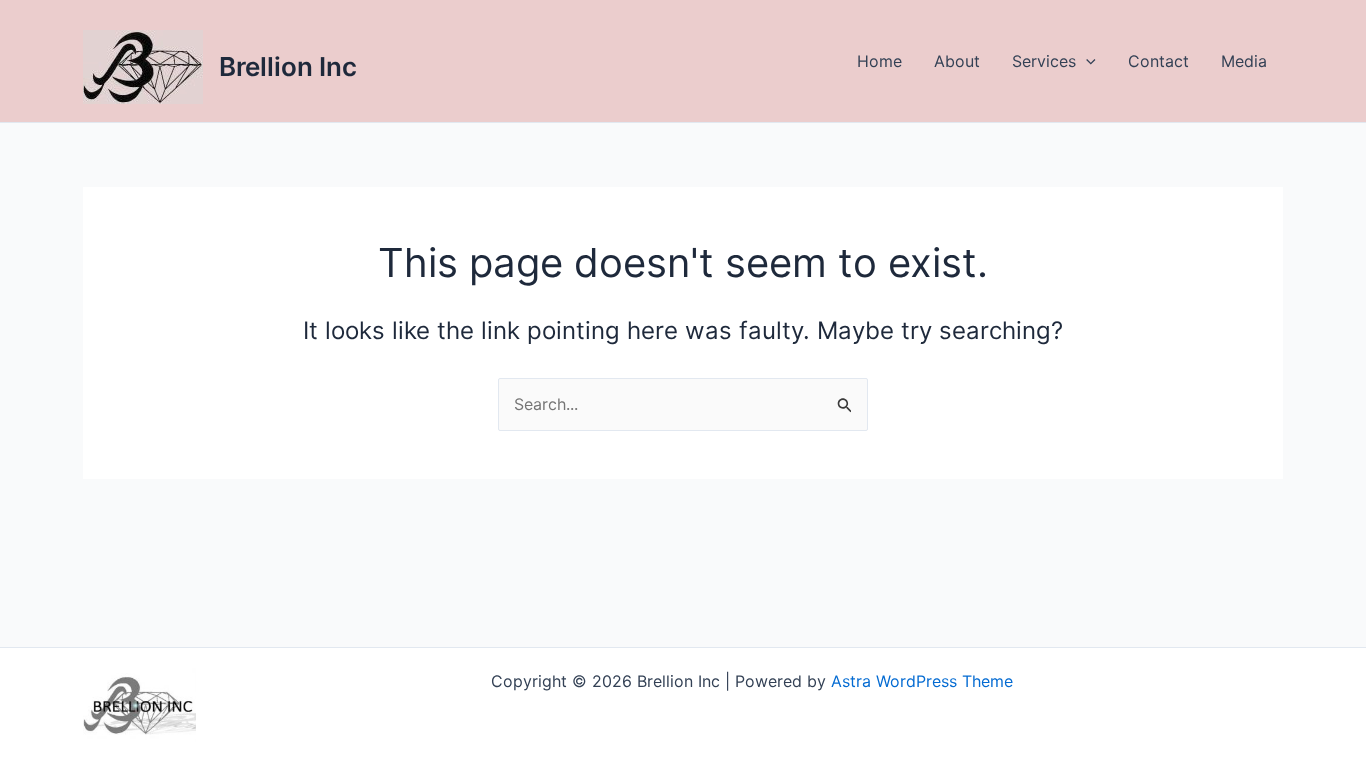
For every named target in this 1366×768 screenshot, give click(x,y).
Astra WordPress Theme (922, 681)
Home (879, 61)
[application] (1086, 61)
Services (1044, 61)
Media (1244, 61)
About (957, 61)
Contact (1158, 61)
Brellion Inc (288, 66)
